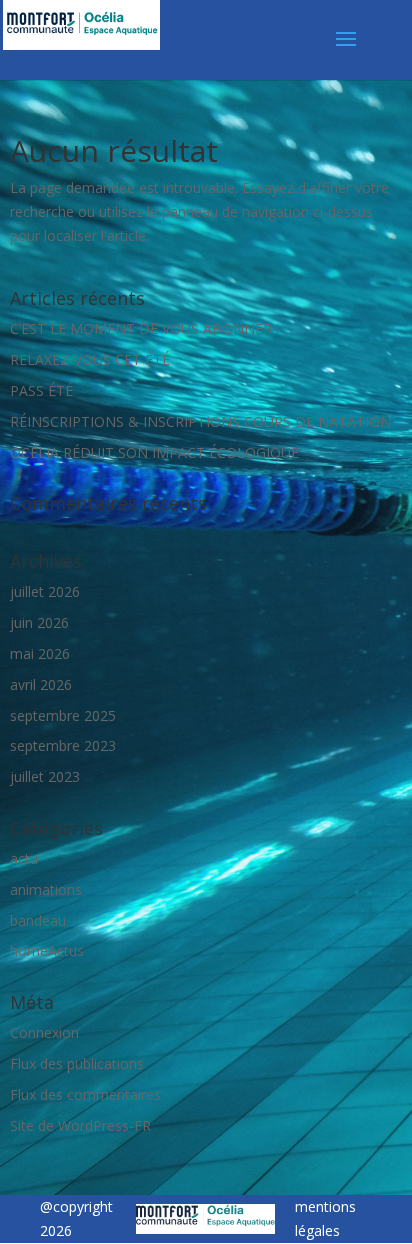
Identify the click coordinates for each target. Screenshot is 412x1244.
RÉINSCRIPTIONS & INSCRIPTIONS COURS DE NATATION (200, 421)
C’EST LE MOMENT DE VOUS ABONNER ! (144, 328)
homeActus (47, 950)
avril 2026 (41, 684)
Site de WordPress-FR (80, 1125)
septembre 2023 (63, 745)
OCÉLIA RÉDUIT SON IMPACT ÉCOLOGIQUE (154, 452)
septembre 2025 (63, 715)
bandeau (38, 920)
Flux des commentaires (85, 1094)
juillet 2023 (45, 776)
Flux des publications (77, 1063)
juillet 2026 (45, 591)
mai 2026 (40, 653)
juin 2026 (39, 622)
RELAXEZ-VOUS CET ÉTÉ (90, 359)
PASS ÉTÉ (41, 390)
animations (46, 889)
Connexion (44, 1032)
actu (24, 858)
